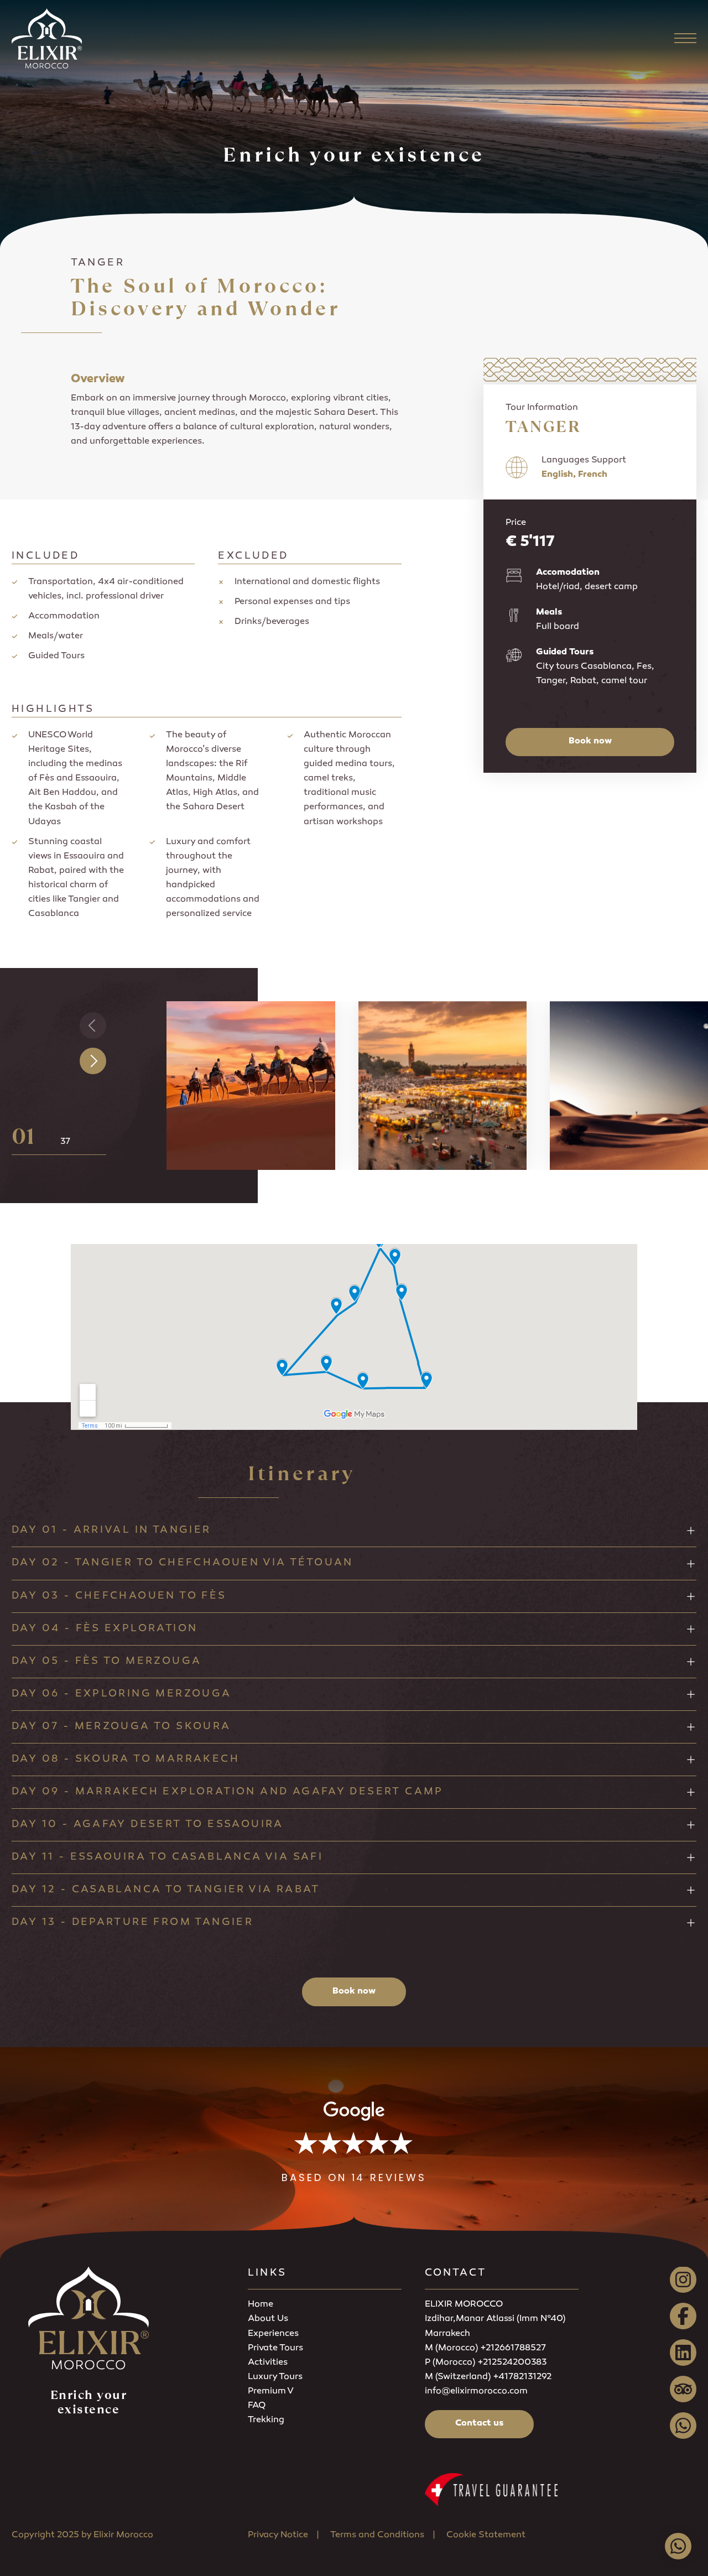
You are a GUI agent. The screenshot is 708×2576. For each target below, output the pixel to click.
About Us (268, 2319)
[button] (354, 2143)
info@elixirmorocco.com (476, 2392)
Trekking (266, 2420)
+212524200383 (512, 2363)
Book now (590, 741)
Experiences (273, 2334)
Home (261, 2305)
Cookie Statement (486, 2535)
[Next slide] (93, 1061)
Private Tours (275, 2348)
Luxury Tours (275, 2377)
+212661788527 (513, 2348)
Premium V (271, 2392)
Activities (268, 2363)
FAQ (257, 2406)
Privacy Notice (278, 2535)
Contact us (479, 2424)
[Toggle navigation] (685, 38)
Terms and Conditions (377, 2535)
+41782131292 (522, 2377)
